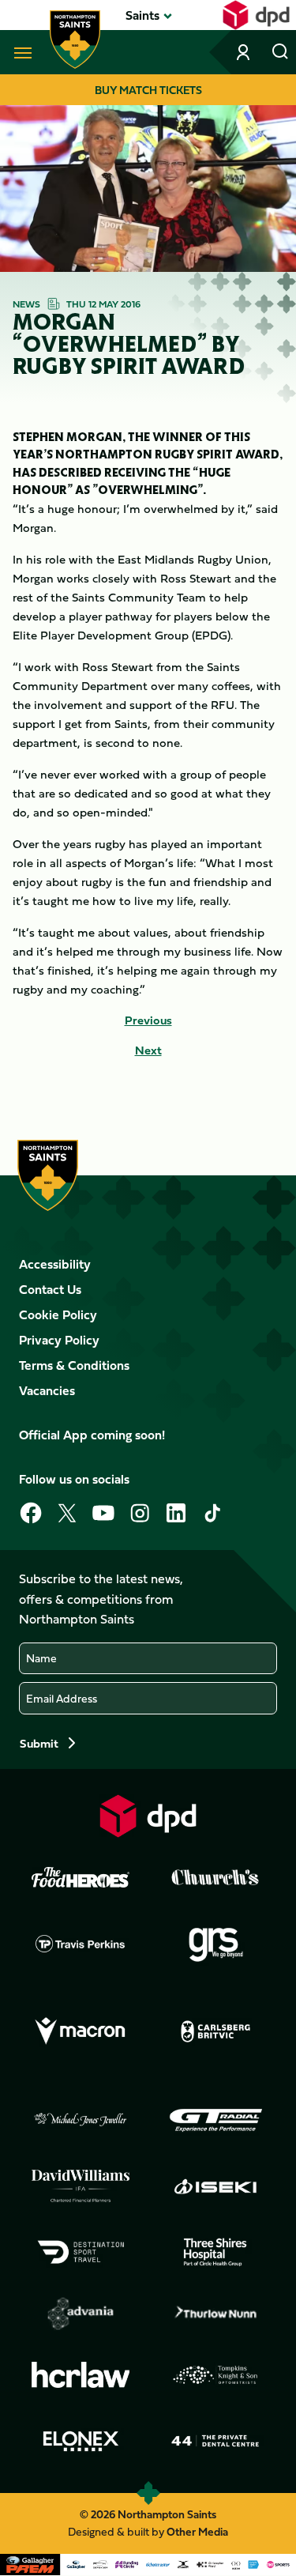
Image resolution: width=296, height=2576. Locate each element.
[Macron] (81, 2031)
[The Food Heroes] (81, 1877)
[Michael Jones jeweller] (81, 2120)
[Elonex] (81, 2441)
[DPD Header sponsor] (256, 15)
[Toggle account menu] (245, 52)
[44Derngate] (215, 2441)
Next (148, 1050)
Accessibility (55, 1264)
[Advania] (81, 2314)
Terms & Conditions (74, 1365)
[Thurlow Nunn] (215, 2314)
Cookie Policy (58, 1314)
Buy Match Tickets (148, 90)
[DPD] (148, 1816)
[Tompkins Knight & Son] (215, 2375)
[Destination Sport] (81, 2252)
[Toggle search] (280, 52)
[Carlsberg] (215, 2031)
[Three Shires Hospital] (215, 2252)
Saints (142, 15)
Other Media (197, 2531)
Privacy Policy (59, 1340)
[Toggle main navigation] (20, 52)
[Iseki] (215, 2186)
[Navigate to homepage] (75, 40)
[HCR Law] (81, 2375)
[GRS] (215, 1944)
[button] (142, 15)
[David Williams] (81, 2186)
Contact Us (50, 1289)
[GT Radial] (215, 2120)
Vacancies (47, 1390)
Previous (148, 1020)
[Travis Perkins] (81, 1944)
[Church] (215, 1877)
